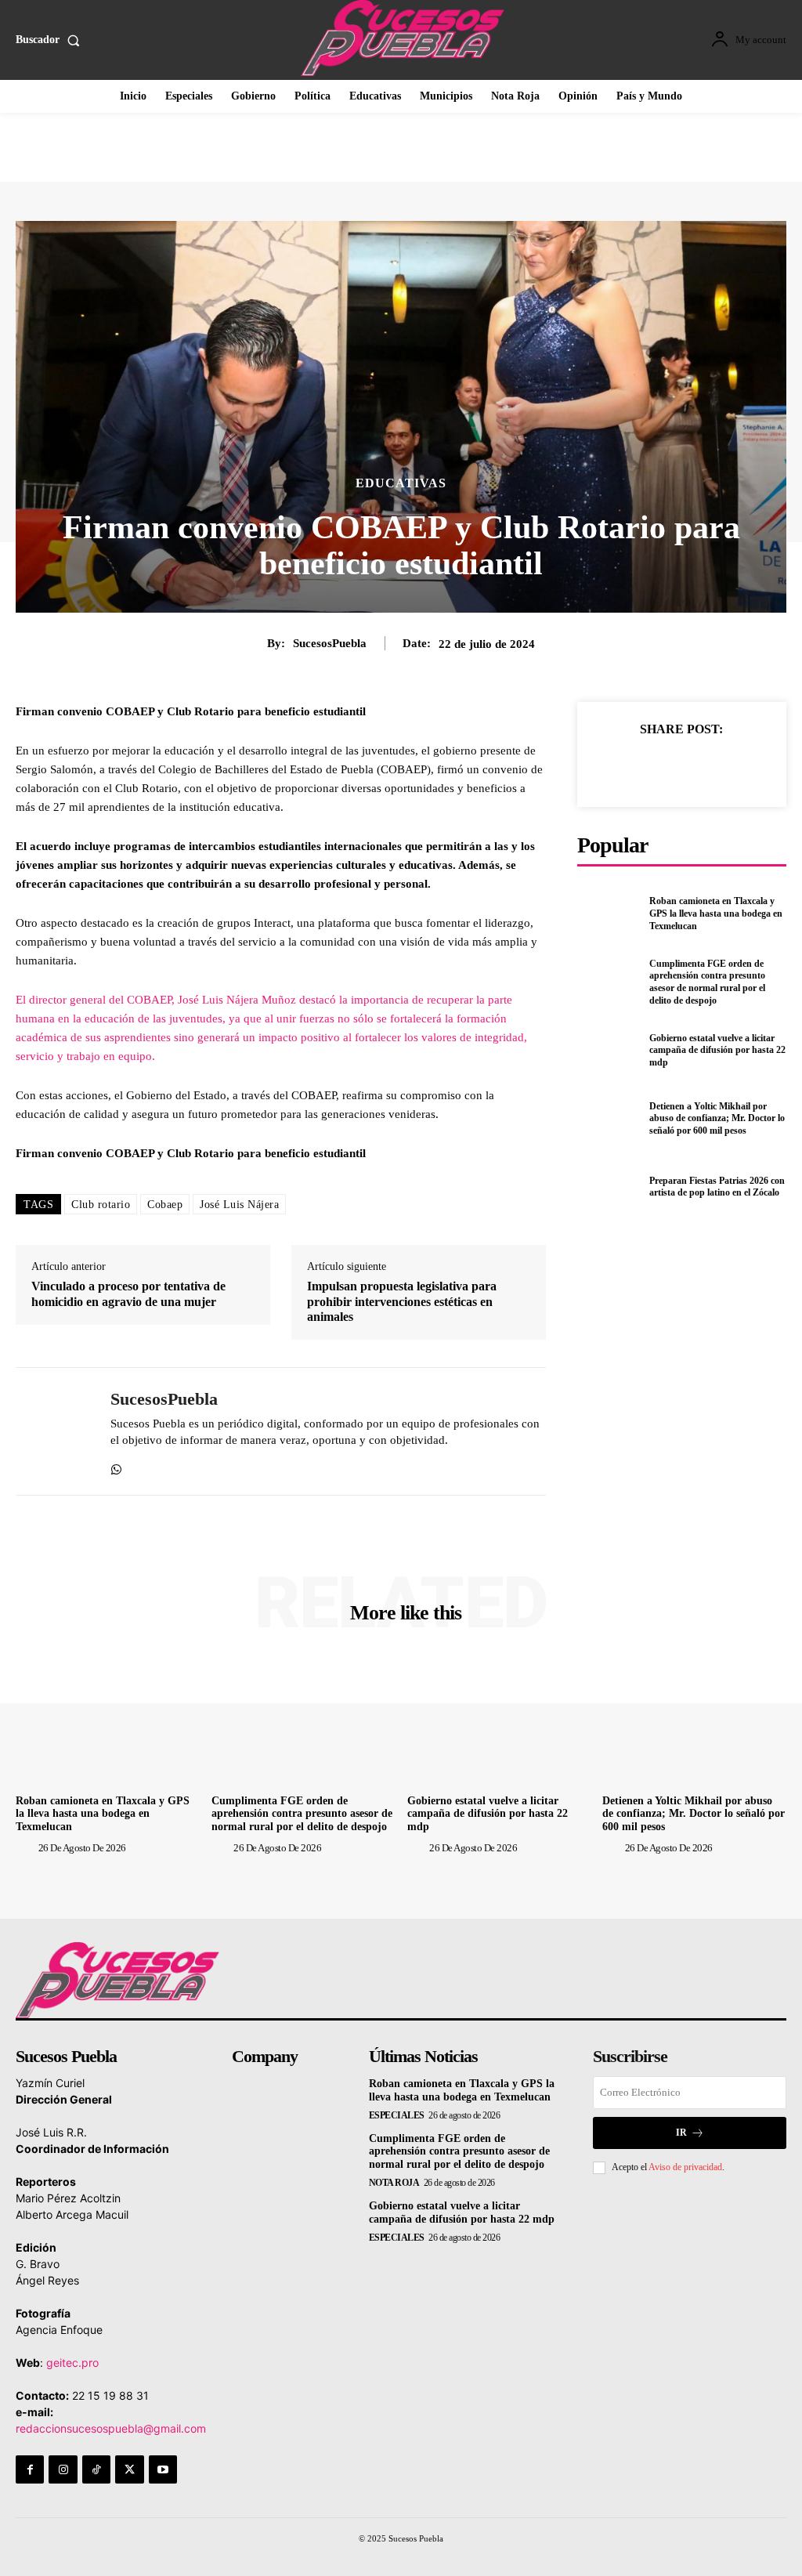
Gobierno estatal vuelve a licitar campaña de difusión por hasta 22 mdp (717, 1050)
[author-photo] (26, 1847)
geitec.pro (72, 2363)
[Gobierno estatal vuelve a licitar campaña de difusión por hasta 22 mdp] (609, 1051)
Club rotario (101, 1205)
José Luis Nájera (239, 1205)
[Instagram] (63, 2469)
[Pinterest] (699, 766)
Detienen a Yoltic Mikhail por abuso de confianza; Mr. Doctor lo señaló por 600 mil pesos (717, 1118)
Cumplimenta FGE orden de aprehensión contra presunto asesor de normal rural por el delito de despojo (707, 982)
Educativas (401, 483)
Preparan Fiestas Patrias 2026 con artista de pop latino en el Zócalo (717, 1187)
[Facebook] (627, 766)
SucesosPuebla (330, 643)
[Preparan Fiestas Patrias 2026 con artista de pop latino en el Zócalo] (609, 1187)
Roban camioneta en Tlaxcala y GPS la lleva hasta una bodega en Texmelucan (716, 913)
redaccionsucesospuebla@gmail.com (111, 2428)
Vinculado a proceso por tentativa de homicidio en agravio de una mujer (128, 1293)
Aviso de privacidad (685, 2167)
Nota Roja (394, 2183)
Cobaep (165, 1205)
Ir (681, 2133)
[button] (51, 40)
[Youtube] (163, 2469)
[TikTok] (96, 2469)
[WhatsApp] (116, 1465)
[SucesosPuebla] (53, 1431)
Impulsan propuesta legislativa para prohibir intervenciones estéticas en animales (402, 1301)
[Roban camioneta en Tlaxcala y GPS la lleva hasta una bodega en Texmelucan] (609, 914)
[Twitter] (663, 766)
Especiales (397, 2115)
